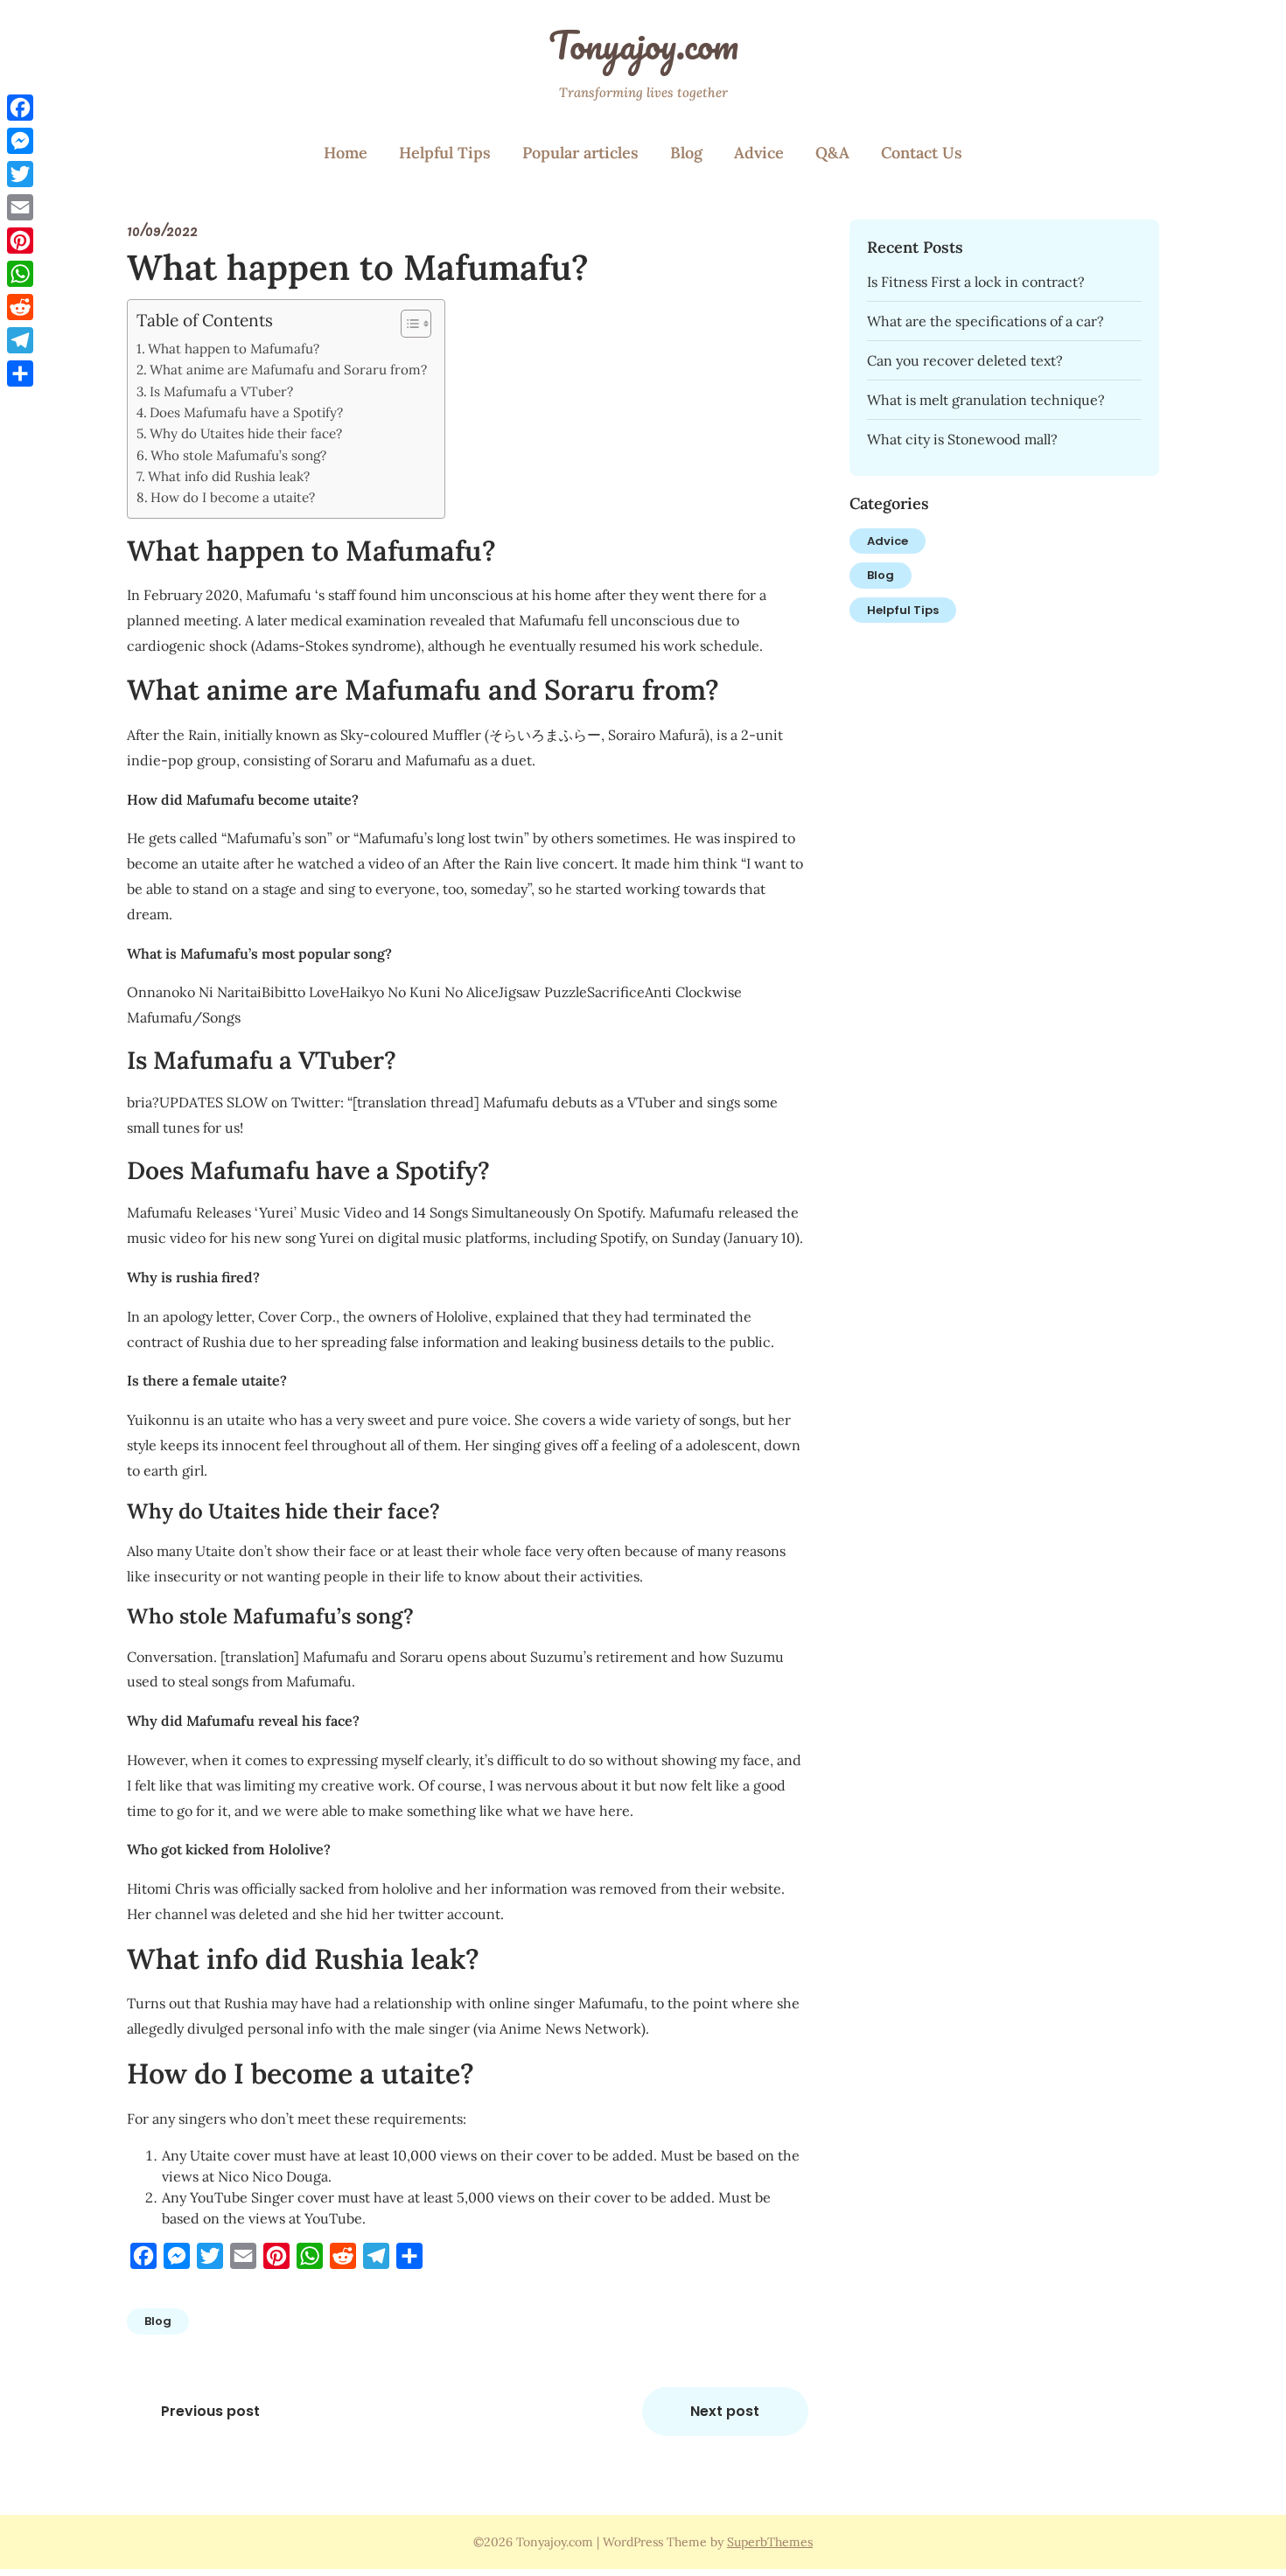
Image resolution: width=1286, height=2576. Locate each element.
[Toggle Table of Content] (407, 324)
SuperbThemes (770, 2542)
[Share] (20, 373)
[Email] (20, 207)
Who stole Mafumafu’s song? (238, 455)
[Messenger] (20, 141)
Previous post (210, 2411)
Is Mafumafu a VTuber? (221, 391)
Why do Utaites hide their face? (246, 433)
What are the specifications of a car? (985, 321)
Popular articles (580, 153)
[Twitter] (20, 174)
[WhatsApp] (20, 274)
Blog (686, 153)
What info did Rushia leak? (229, 476)
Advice (759, 153)
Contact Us (922, 153)
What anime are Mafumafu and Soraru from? (288, 370)
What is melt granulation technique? (986, 400)
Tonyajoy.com (643, 45)
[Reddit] (20, 307)
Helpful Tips (445, 153)
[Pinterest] (20, 241)
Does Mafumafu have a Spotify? (246, 412)
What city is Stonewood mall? (962, 439)
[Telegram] (20, 340)
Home (346, 153)
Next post (725, 2411)
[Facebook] (20, 108)
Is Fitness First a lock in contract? (976, 282)
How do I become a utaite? (233, 497)
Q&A (832, 153)
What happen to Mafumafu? (234, 349)
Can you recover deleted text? (965, 360)
